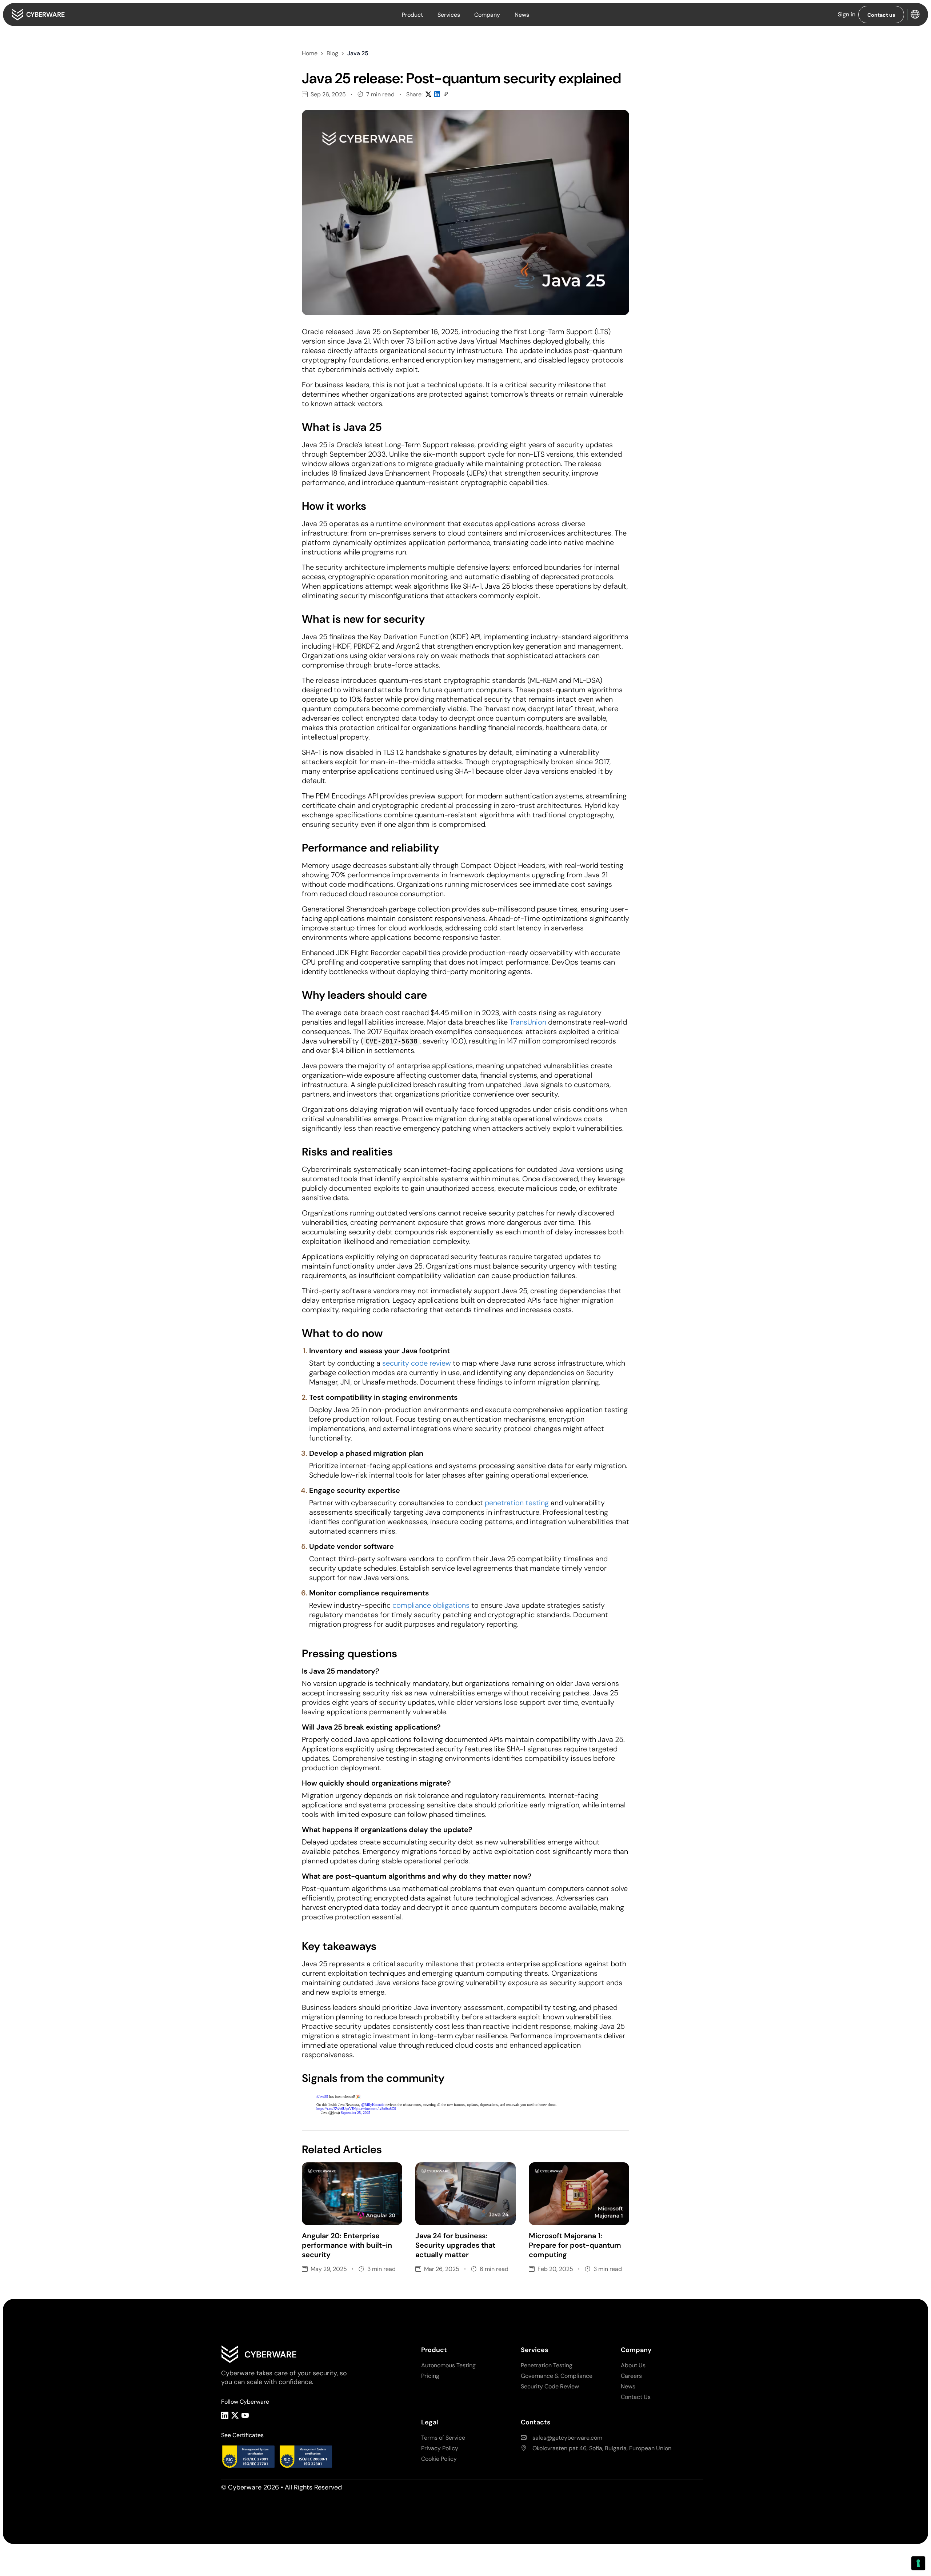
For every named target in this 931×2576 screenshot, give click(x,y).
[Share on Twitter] (428, 95)
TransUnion (528, 1022)
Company (487, 15)
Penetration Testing (547, 2365)
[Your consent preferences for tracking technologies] (918, 2563)
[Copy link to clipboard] (446, 95)
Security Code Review (550, 2386)
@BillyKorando (373, 2105)
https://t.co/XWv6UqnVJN (336, 2109)
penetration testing (518, 1503)
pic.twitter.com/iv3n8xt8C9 (376, 2109)
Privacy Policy (440, 2448)
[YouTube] (245, 2415)
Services (449, 15)
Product (412, 15)
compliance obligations (431, 1605)
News (522, 15)
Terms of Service (443, 2438)
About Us (633, 2365)
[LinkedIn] (225, 2415)
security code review (417, 1363)
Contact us (881, 15)
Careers (631, 2376)
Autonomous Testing (448, 2365)
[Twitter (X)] (235, 2415)
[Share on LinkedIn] (437, 95)
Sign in (847, 14)
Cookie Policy (439, 2459)
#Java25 (322, 2097)
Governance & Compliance (557, 2376)
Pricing (430, 2376)
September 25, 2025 (355, 2113)
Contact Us (636, 2397)
